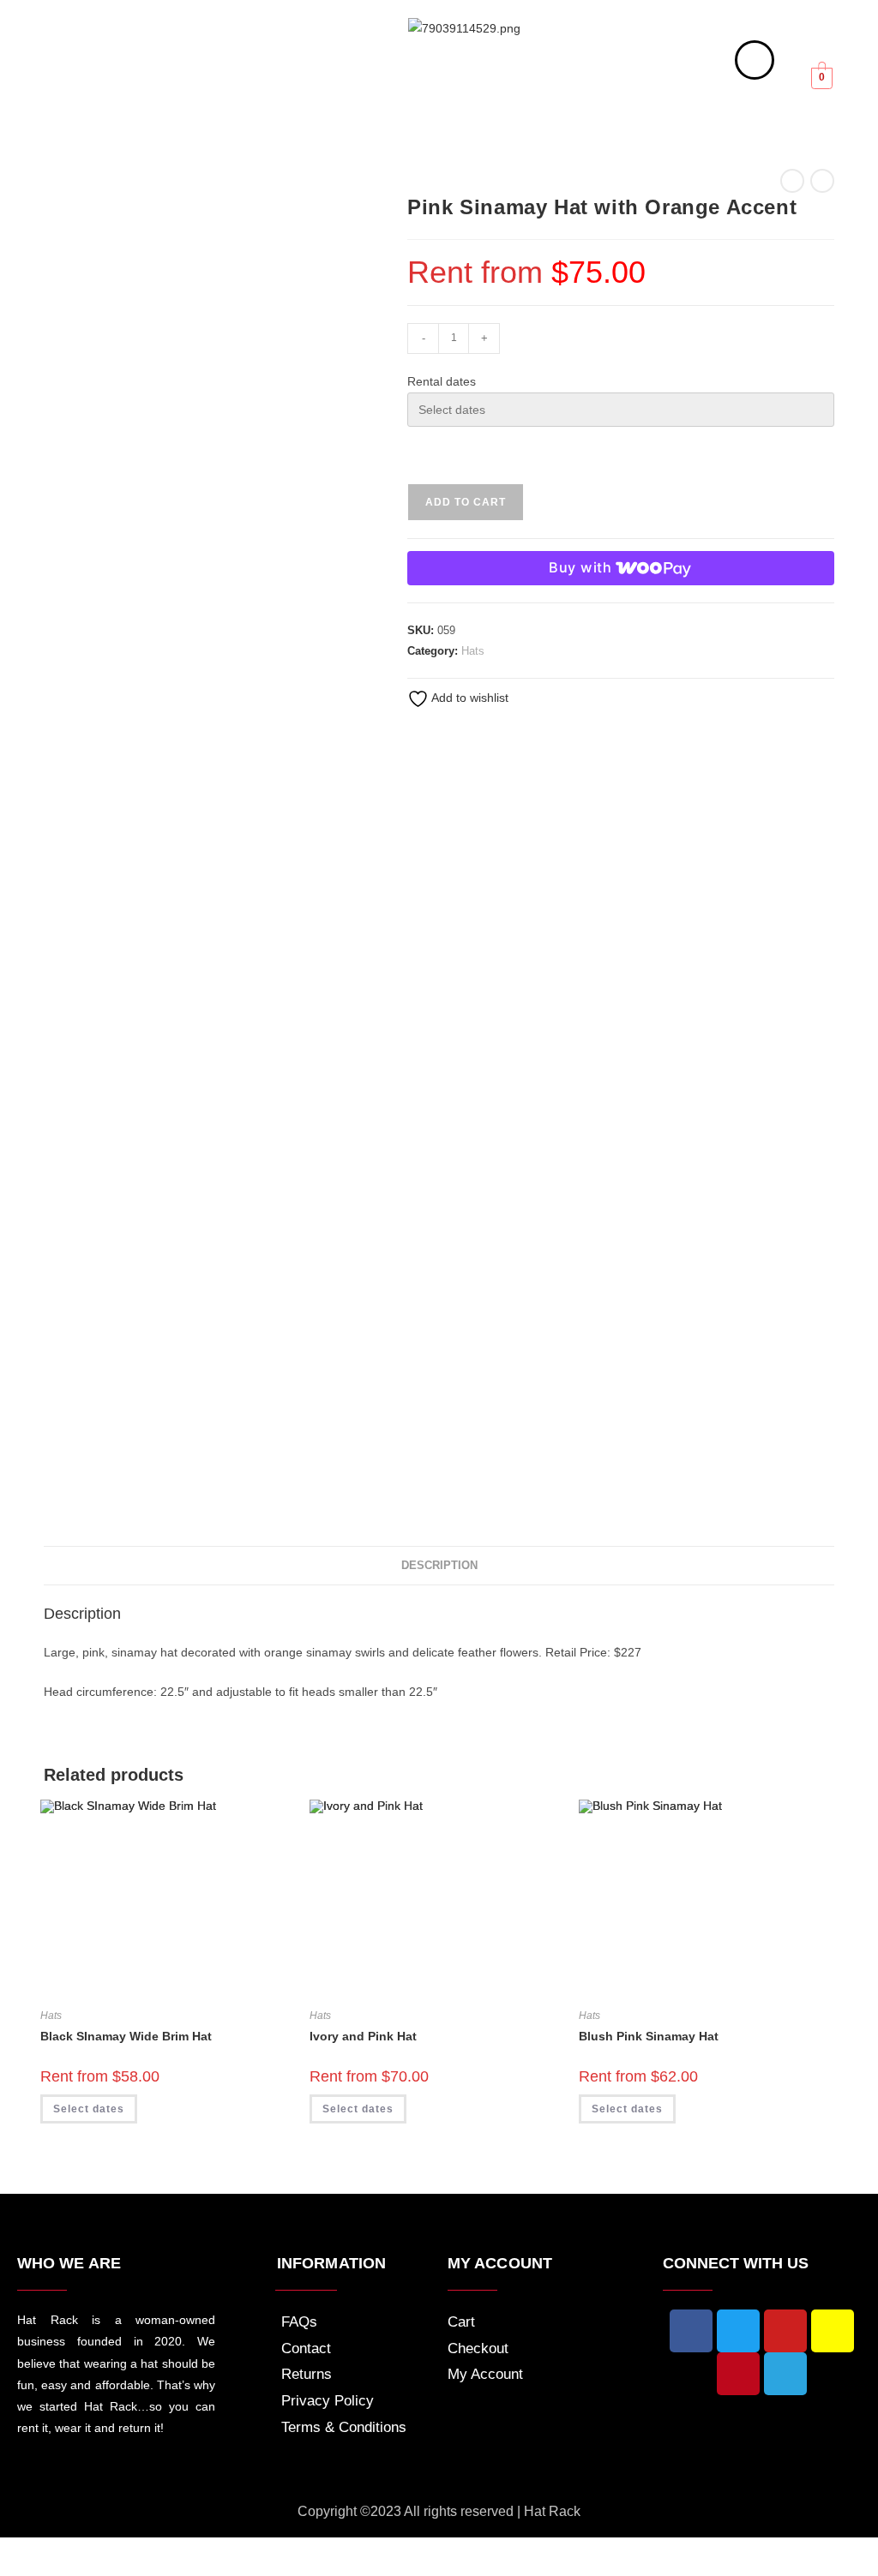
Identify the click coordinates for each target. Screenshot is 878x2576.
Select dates (89, 2109)
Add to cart (466, 502)
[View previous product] (792, 181)
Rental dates (442, 381)
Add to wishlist (469, 698)
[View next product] (822, 181)
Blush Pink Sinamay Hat (649, 2036)
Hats (473, 651)
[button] (111, 93)
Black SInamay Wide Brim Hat (126, 2036)
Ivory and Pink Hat (363, 2036)
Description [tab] (439, 1566)
